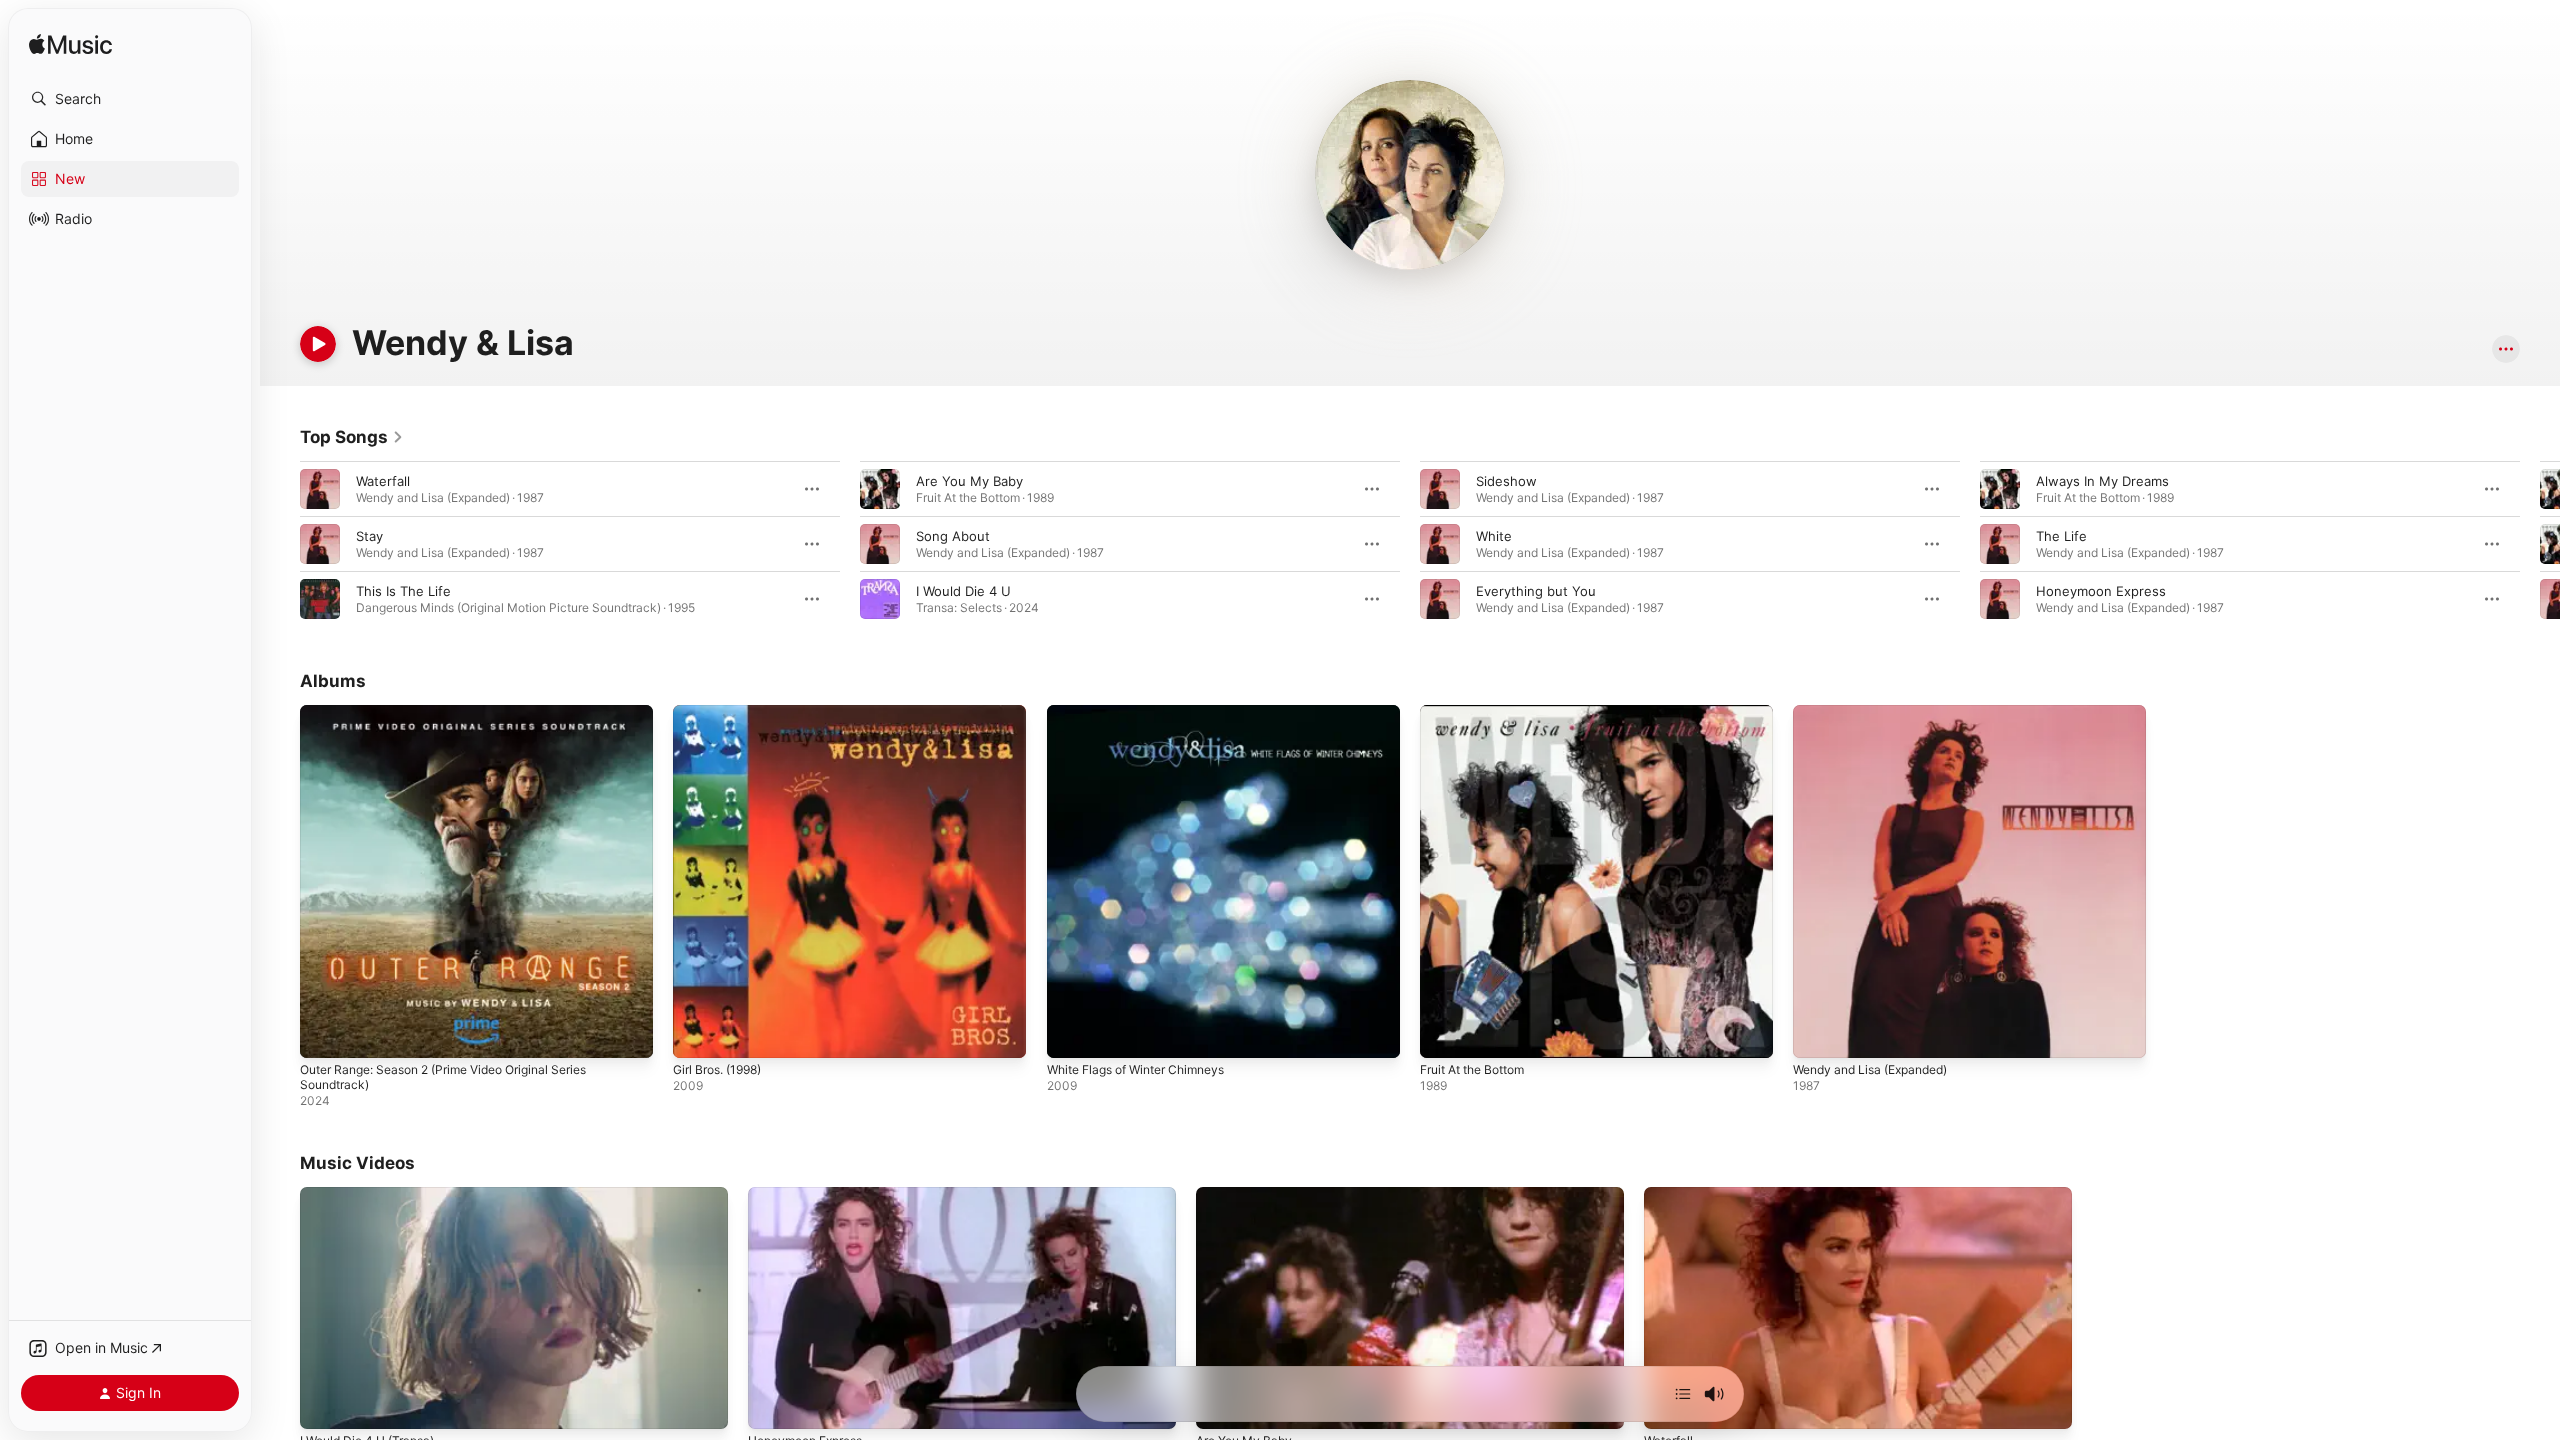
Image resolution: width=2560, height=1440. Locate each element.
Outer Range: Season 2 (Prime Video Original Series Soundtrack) (461, 721)
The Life (2061, 536)
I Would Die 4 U (963, 591)
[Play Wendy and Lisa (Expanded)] (1818, 1033)
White (1494, 536)
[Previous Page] (280, 544)
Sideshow (1506, 481)
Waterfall (383, 481)
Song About (953, 536)
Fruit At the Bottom (1480, 713)
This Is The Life (403, 591)
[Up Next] (1683, 1394)
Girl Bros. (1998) (723, 713)
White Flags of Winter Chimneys (1147, 713)
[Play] (318, 344)
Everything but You (1536, 591)
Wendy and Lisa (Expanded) (1879, 713)
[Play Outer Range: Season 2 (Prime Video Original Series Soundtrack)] (325, 1033)
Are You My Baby (969, 481)
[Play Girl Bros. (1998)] (698, 1033)
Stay (369, 536)
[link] (352, 437)
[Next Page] (2540, 544)
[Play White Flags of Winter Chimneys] (1072, 1033)
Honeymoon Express (2101, 591)
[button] (130, 99)
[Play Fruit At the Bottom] (1445, 1033)
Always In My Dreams (2102, 481)
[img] (70, 45)
